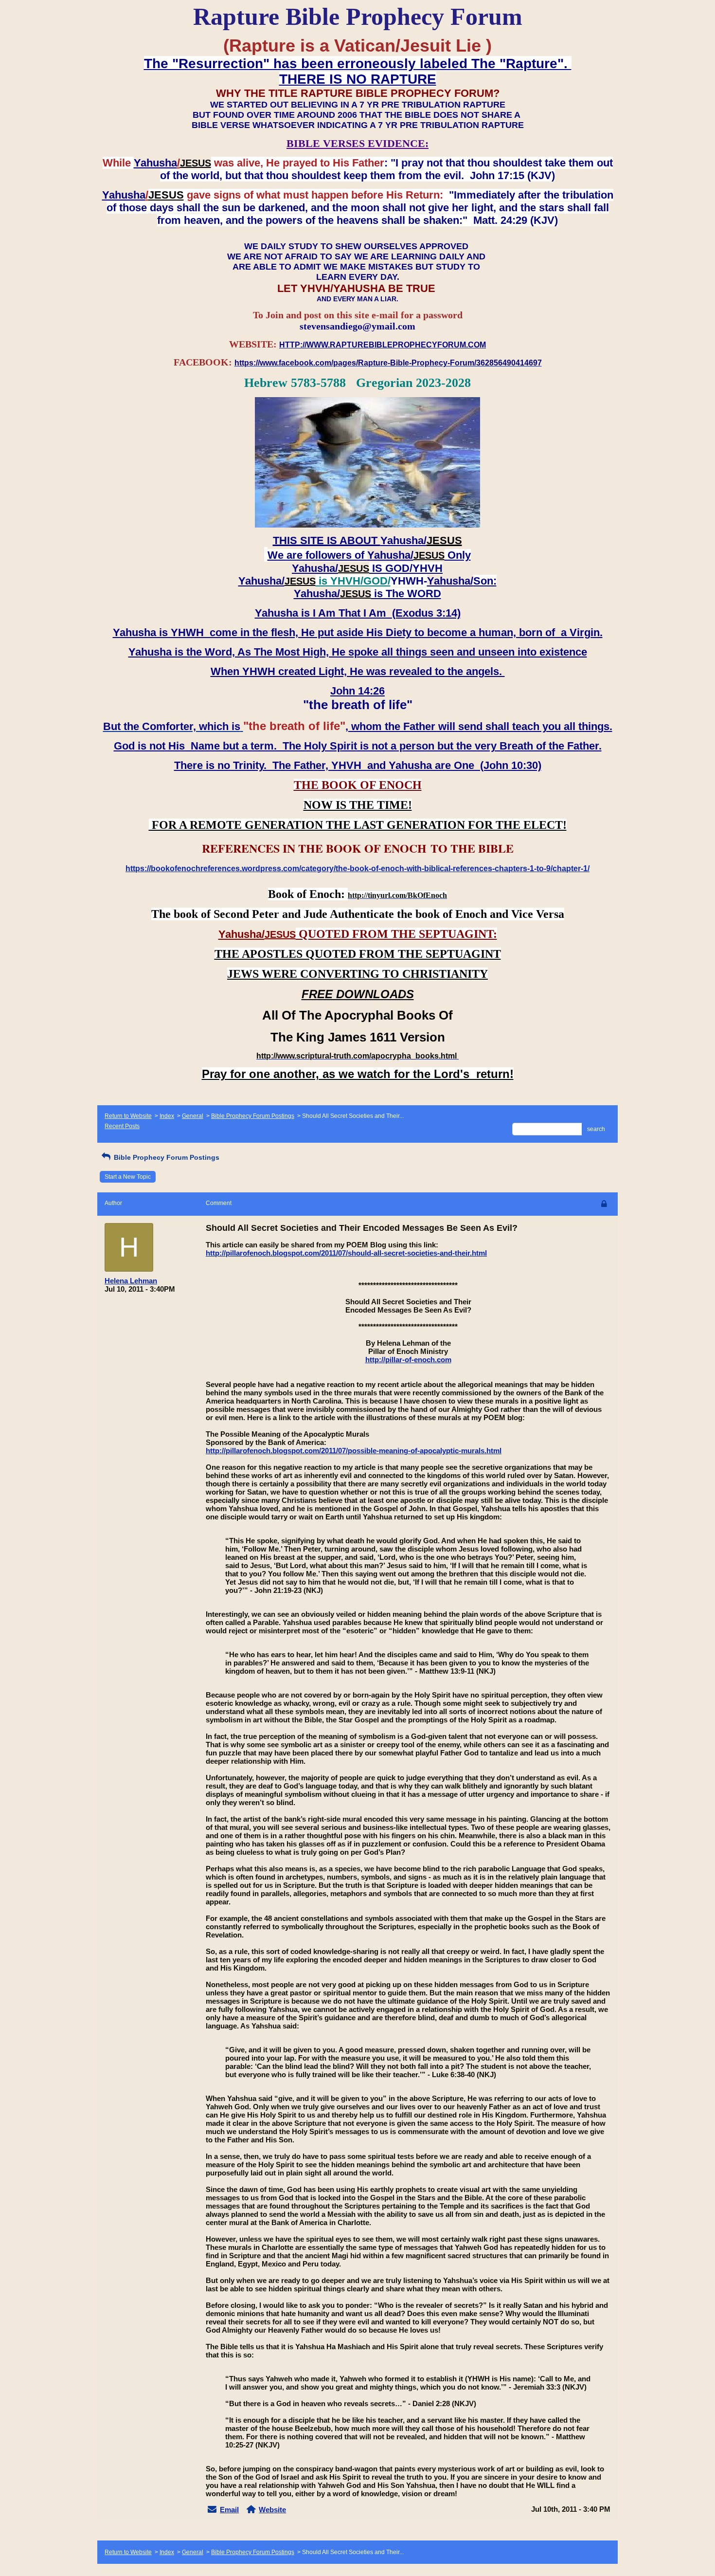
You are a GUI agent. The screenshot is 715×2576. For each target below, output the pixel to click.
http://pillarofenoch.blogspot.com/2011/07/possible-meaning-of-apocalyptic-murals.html (354, 1451)
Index (167, 1116)
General (193, 1116)
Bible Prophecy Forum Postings (253, 1116)
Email (229, 2510)
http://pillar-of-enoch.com (408, 1360)
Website (272, 2510)
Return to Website (128, 1116)
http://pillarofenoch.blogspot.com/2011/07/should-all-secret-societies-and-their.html (346, 1253)
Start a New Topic (128, 1177)
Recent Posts (122, 1126)
